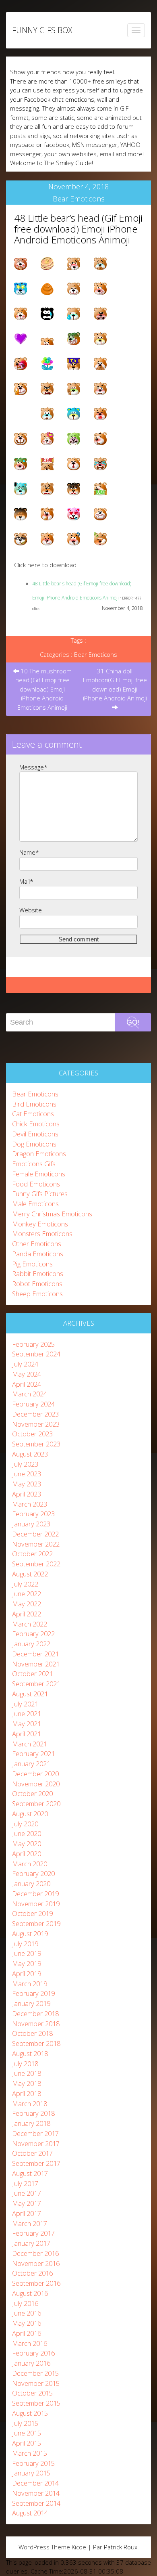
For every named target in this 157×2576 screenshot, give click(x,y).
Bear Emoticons (79, 199)
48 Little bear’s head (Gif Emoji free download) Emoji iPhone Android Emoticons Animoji (78, 229)
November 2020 (36, 1784)
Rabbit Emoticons (38, 1273)
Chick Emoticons (36, 1124)
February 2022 (33, 1634)
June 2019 (27, 1953)
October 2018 (32, 2033)
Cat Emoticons (33, 1114)
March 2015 (30, 2453)
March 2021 (30, 1744)
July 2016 (25, 2303)
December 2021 (35, 1654)
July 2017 (25, 2183)
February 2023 (33, 1514)
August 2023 (30, 1454)
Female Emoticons (39, 1174)
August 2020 (30, 1814)
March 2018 (30, 2103)
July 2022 (25, 1584)
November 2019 (36, 1904)
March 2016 (30, 2343)
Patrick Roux (121, 2547)
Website (31, 910)
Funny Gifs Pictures (40, 1194)
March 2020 (30, 1864)
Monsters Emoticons (42, 1234)
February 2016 (33, 2353)
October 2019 (32, 1913)
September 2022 (36, 1564)
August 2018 (30, 2053)
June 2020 (27, 1833)
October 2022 (32, 1554)
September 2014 (36, 2503)
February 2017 (33, 2233)
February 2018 (33, 2113)
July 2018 (25, 2064)
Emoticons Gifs (34, 1164)
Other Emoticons (37, 1244)
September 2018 (36, 2043)
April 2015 (27, 2443)
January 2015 (31, 2473)
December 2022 (35, 1534)
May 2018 (27, 2083)
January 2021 (31, 1764)
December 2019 (35, 1894)
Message (33, 767)
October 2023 (32, 1434)
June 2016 (27, 2313)
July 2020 (25, 1824)
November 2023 (36, 1424)
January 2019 (31, 2003)
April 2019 (27, 1973)
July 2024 (25, 1364)
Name (29, 852)
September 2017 (36, 2163)
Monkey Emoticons (40, 1224)
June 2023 (27, 1474)
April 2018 (27, 2093)
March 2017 (30, 2223)
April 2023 (27, 1494)
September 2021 (36, 1684)
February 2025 (33, 1344)
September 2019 (36, 1923)
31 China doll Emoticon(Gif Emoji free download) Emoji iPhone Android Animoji (115, 685)
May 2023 (27, 1484)
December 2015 (35, 2373)
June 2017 (27, 2193)
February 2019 (33, 1993)
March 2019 (30, 1984)
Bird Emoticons (34, 1104)
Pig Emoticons (32, 1264)
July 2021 (25, 1704)
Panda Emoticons (38, 1254)
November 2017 (36, 2143)
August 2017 (30, 2173)
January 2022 (31, 1644)
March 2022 (30, 1624)
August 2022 (30, 1574)
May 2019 (27, 1963)
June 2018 (27, 2073)
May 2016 (27, 2323)
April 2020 (27, 1854)
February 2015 (33, 2463)
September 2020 (36, 1804)
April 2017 (27, 2213)
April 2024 (27, 1384)
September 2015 (36, 2403)
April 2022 (27, 1614)
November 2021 (36, 1664)
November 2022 (36, 1544)
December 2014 (35, 2483)
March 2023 (30, 1504)
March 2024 (30, 1394)
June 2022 (27, 1594)
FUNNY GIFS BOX (42, 30)
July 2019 (25, 1944)
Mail (26, 881)
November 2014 (36, 2493)
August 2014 (30, 2513)
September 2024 (36, 1354)
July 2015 (25, 2423)
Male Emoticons (35, 1204)
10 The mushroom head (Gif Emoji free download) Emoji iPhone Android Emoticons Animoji (44, 689)
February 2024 (33, 1404)
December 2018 (35, 2013)
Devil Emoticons (35, 1134)
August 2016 (30, 2293)
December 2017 (35, 2133)
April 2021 (27, 1734)
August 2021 (30, 1694)
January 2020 (31, 1883)
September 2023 (36, 1444)
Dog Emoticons (34, 1144)
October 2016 (32, 2273)
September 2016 (36, 2283)
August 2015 (30, 2413)
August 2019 (30, 1934)
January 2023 (31, 1524)
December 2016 (35, 2253)
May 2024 (27, 1374)
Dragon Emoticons (39, 1154)
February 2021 (33, 1753)
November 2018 (36, 2024)
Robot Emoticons (37, 1284)
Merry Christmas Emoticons (52, 1214)
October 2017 (32, 2153)
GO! (133, 1022)
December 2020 (35, 1774)
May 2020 (27, 1843)
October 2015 (32, 2393)
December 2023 (35, 1414)
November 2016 (36, 2263)
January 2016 (31, 2363)
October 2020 (32, 1793)
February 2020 (33, 1873)
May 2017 (27, 2203)
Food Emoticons (36, 1184)
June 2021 (27, 1713)
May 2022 (27, 1604)
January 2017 (31, 2243)
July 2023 (25, 1464)
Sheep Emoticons (37, 1294)
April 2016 (27, 2333)
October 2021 (32, 1674)
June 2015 (27, 2433)
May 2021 (27, 1724)
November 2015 (36, 2383)
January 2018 (31, 2123)
